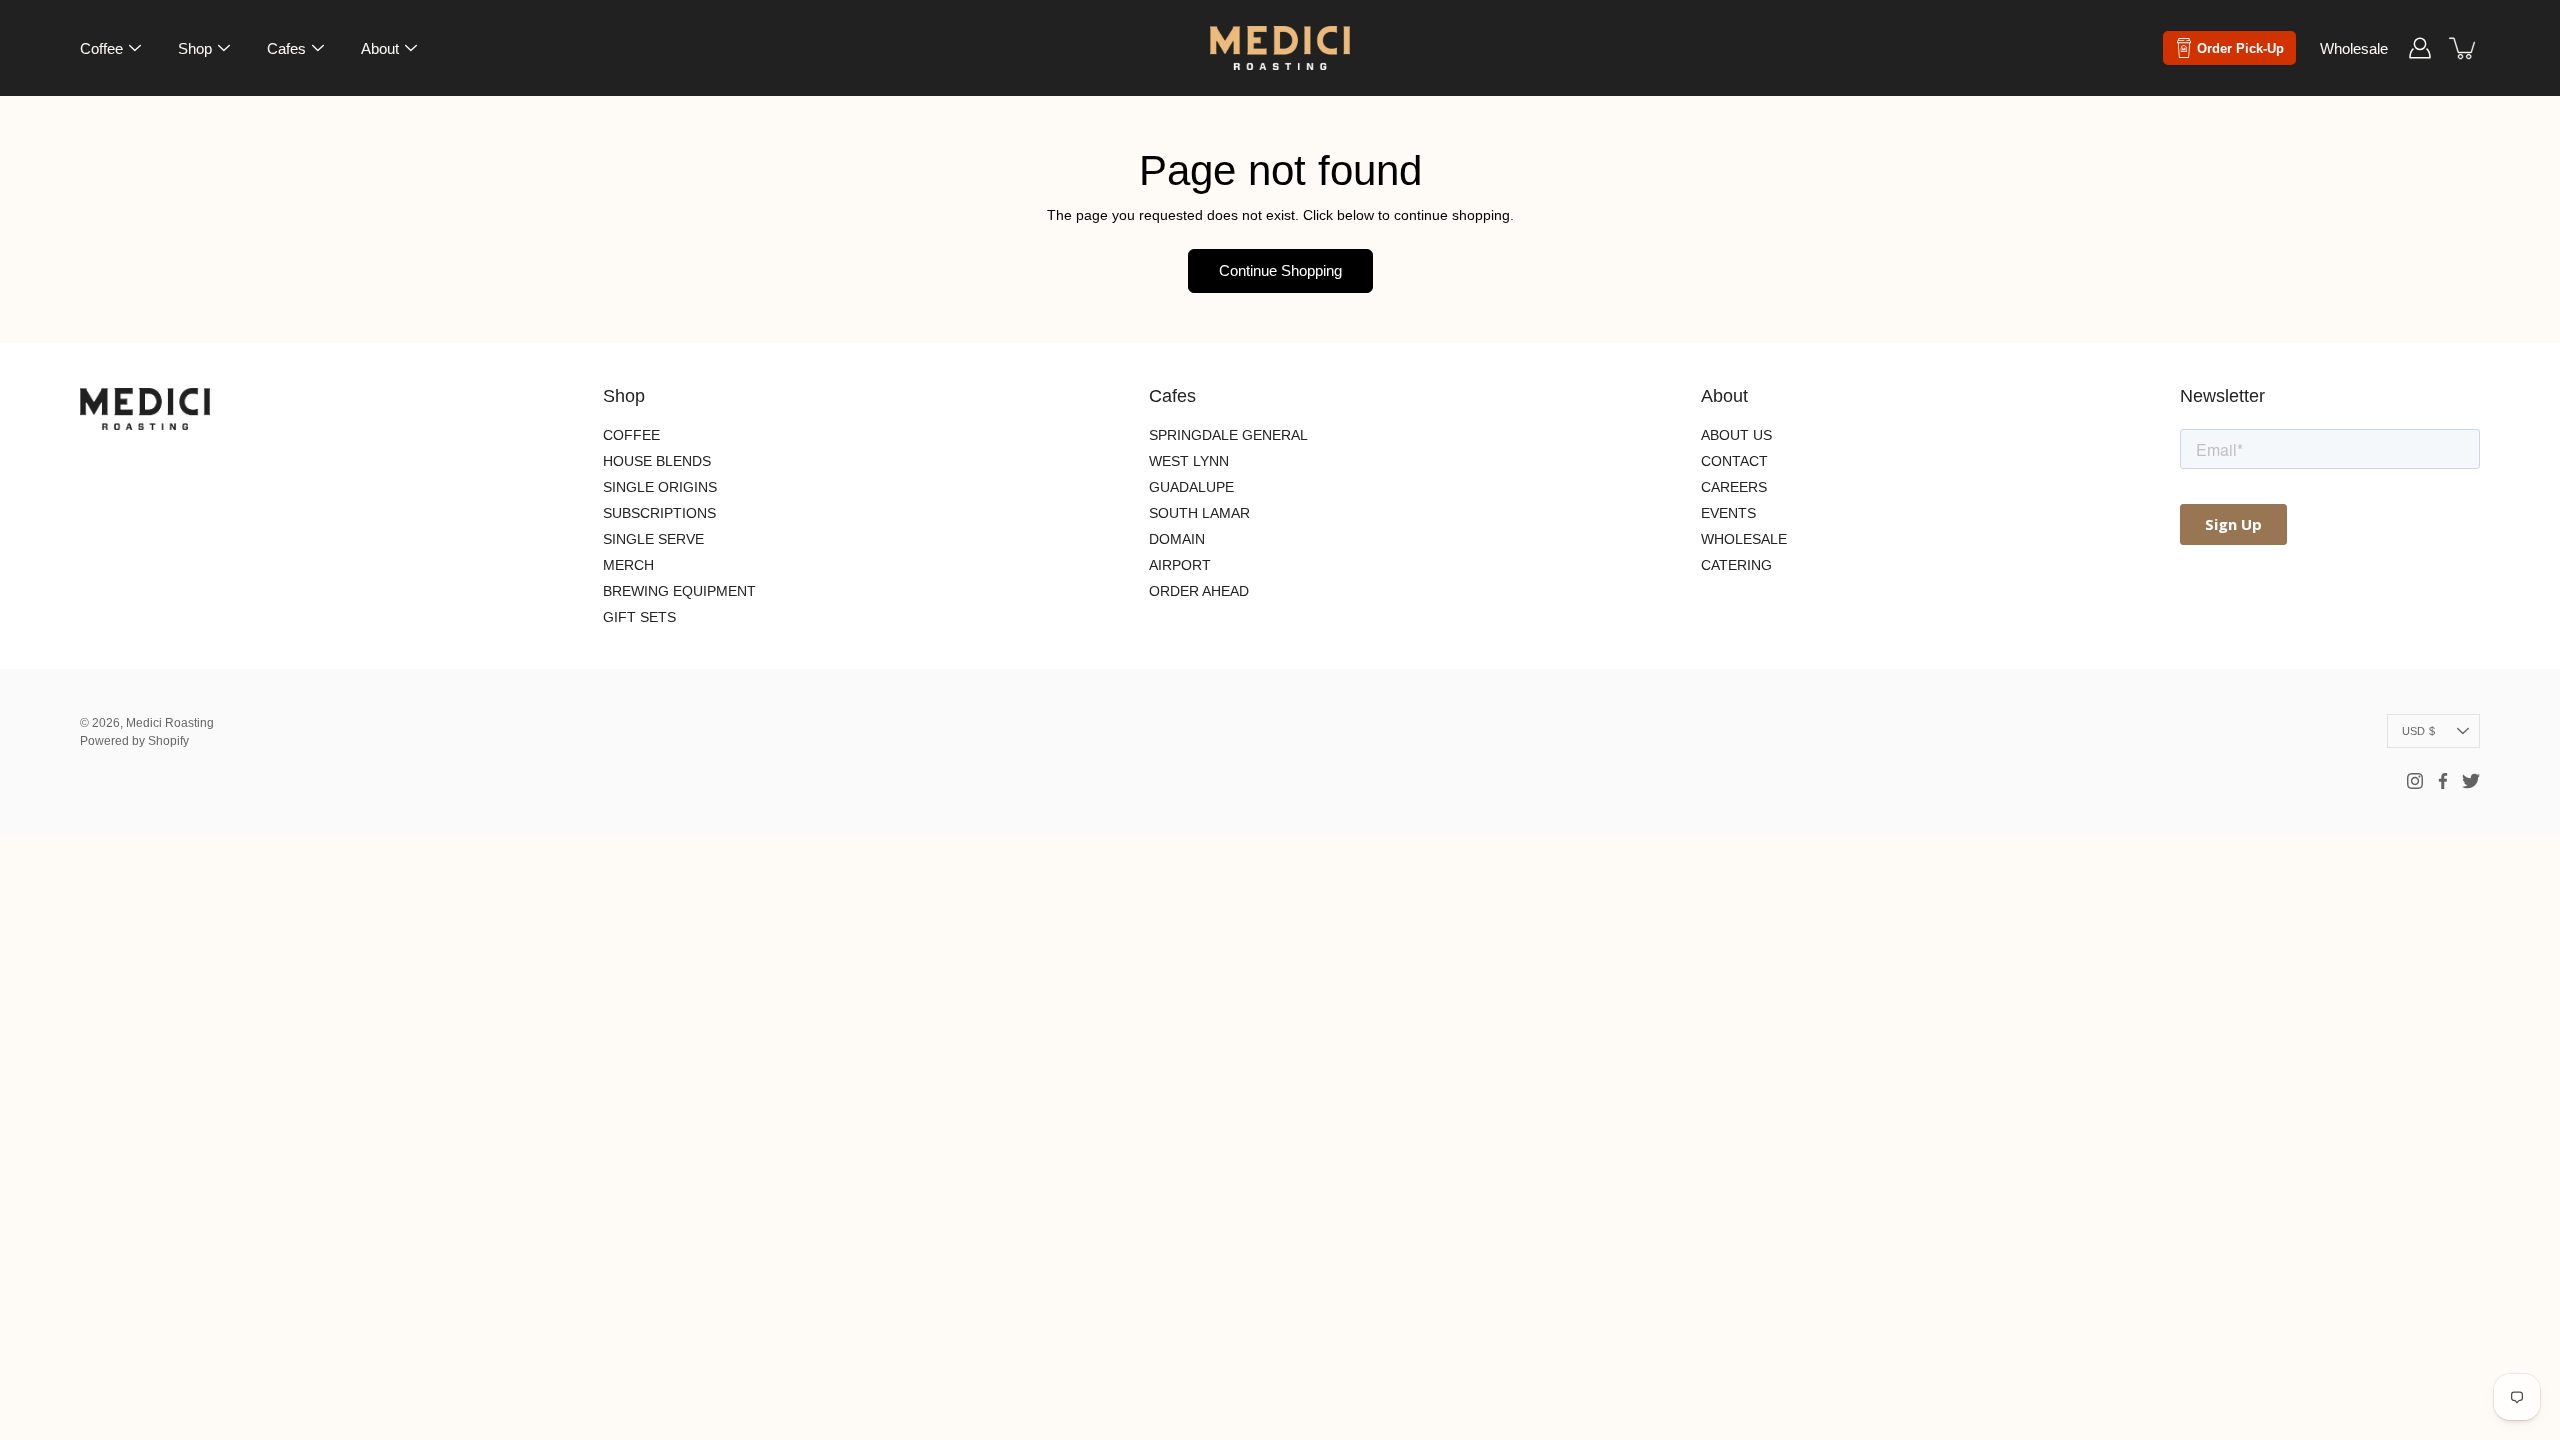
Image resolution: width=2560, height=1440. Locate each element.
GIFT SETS (639, 617)
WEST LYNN (1189, 461)
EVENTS (1728, 513)
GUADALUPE (1191, 487)
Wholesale (2354, 48)
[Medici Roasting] (1280, 48)
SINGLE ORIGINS (660, 487)
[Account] (2420, 48)
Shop (195, 48)
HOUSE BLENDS (657, 461)
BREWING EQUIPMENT (679, 591)
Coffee (101, 48)
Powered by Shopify (134, 741)
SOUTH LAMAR (1199, 513)
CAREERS (1734, 487)
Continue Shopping (1280, 270)
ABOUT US (1736, 435)
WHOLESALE (1744, 539)
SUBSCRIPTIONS (659, 513)
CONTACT (1734, 461)
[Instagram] (2415, 781)
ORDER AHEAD (1199, 591)
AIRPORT (1180, 565)
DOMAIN (1177, 539)
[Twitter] (2471, 781)
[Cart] (2464, 48)
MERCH (628, 565)
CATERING (1736, 565)
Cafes (286, 48)
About (380, 48)
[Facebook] (2443, 781)
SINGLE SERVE (653, 539)
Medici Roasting (170, 723)
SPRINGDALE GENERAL (1228, 435)
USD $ (2418, 731)
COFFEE (631, 435)
